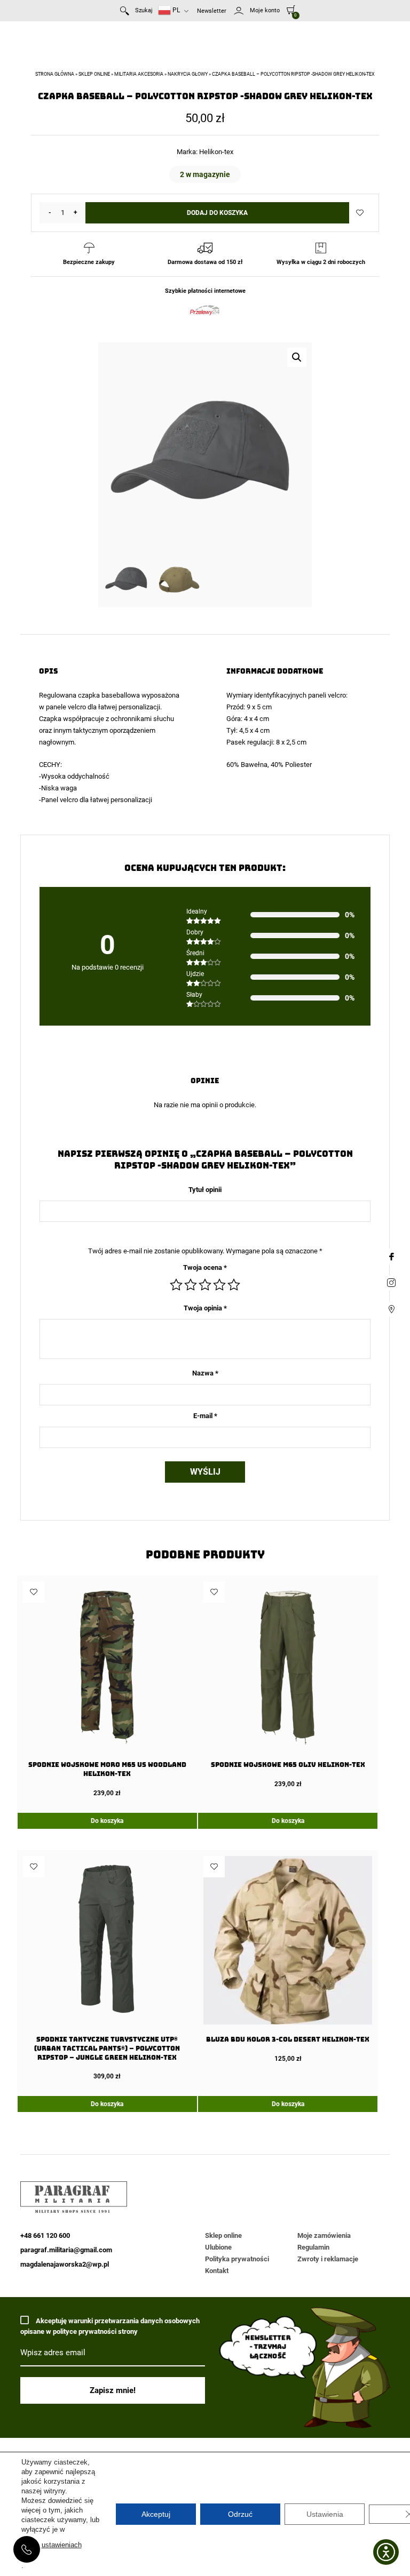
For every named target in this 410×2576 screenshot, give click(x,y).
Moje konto (265, 10)
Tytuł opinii (205, 1190)
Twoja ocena (205, 1267)
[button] (297, 357)
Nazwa (205, 1373)
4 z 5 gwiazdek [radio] (219, 1285)
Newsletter (212, 11)
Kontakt (217, 2271)
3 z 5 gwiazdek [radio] (205, 1285)
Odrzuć (240, 2514)
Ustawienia (325, 2514)
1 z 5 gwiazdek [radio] (176, 1285)
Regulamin (313, 2247)
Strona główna (55, 74)
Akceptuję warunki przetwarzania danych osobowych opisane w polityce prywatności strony (110, 2326)
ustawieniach (62, 2545)
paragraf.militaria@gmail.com (66, 2250)
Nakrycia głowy (188, 74)
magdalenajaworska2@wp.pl (65, 2264)
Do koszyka (107, 1821)
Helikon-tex (216, 152)
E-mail (205, 1416)
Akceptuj (156, 2514)
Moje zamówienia (324, 2235)
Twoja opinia (205, 1308)
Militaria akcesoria (139, 74)
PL (175, 10)
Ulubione (218, 2247)
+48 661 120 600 (27, 2549)
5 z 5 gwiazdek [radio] (234, 1285)
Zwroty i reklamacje (328, 2259)
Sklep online (94, 74)
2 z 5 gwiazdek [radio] (191, 1285)
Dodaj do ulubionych (360, 213)
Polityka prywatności (237, 2259)
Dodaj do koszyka (217, 213)
